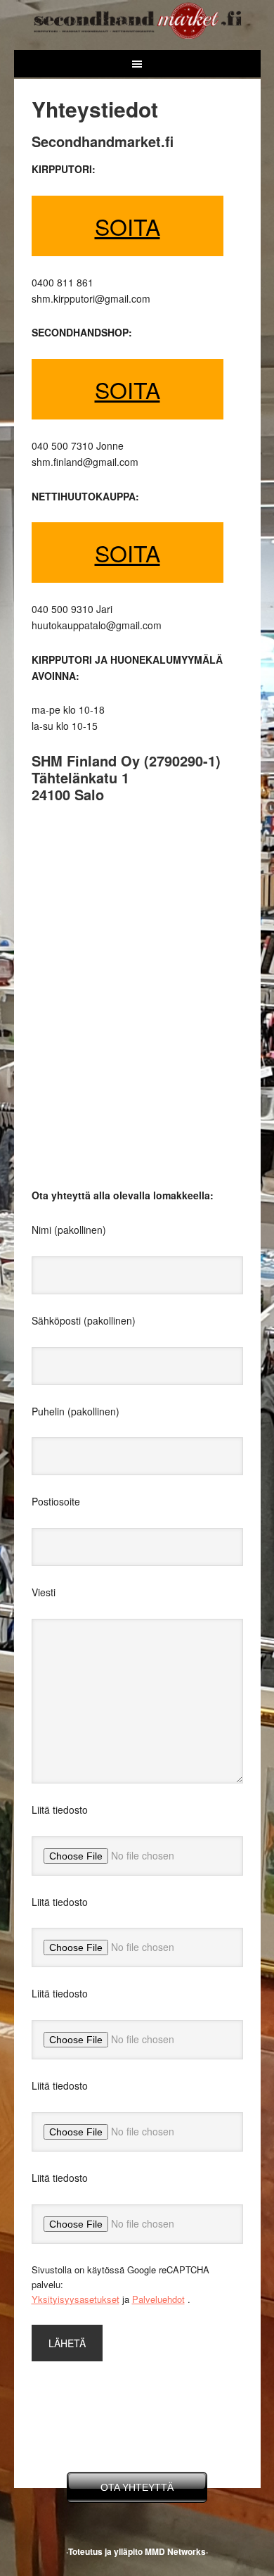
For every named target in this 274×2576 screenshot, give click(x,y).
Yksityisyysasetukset (76, 2299)
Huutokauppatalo (137, 19)
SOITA (128, 226)
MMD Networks (175, 2551)
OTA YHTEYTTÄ (137, 2487)
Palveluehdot (158, 2299)
